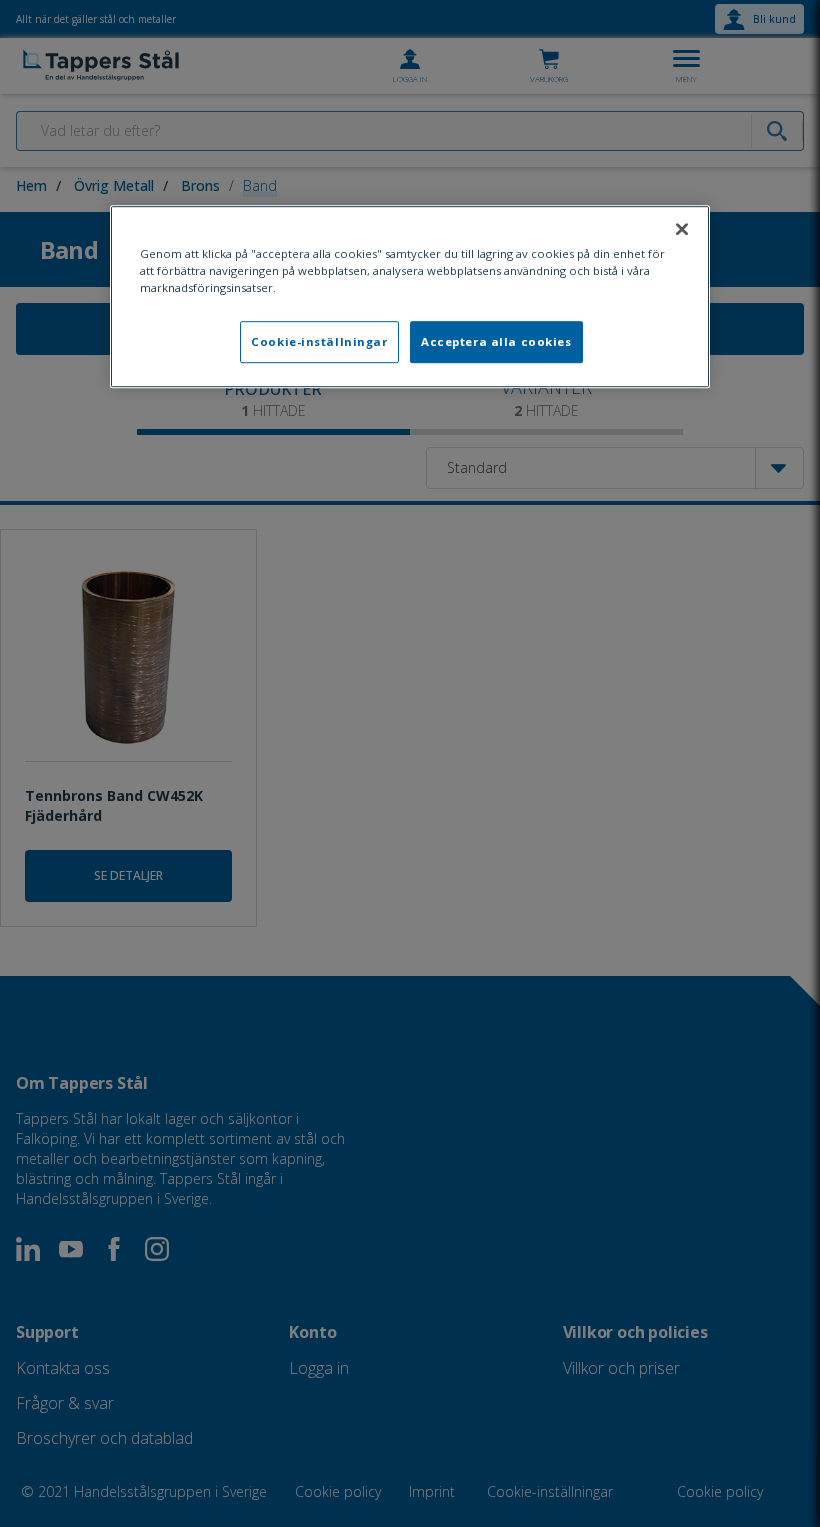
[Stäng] (682, 229)
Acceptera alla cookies (496, 341)
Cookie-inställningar (319, 341)
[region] (410, 296)
